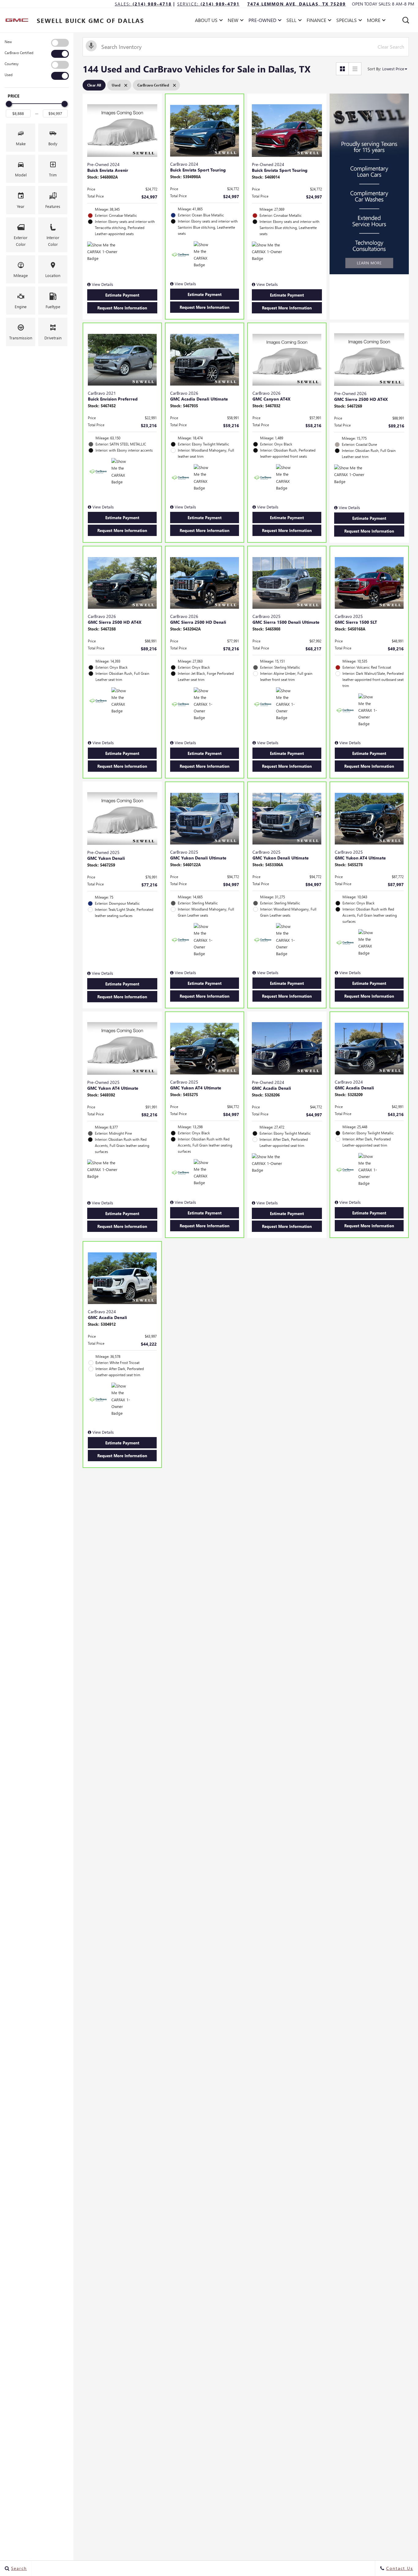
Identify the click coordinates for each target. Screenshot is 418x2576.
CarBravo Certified (19, 53)
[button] (406, 20)
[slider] (9, 104)
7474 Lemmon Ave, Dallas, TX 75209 (297, 4)
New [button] (235, 21)
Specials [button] (346, 21)
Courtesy (12, 64)
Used (9, 75)
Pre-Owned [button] (262, 21)
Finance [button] (316, 21)
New (8, 42)
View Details (102, 284)
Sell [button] (293, 21)
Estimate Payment (122, 295)
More (374, 21)
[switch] (37, 43)
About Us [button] (206, 21)
